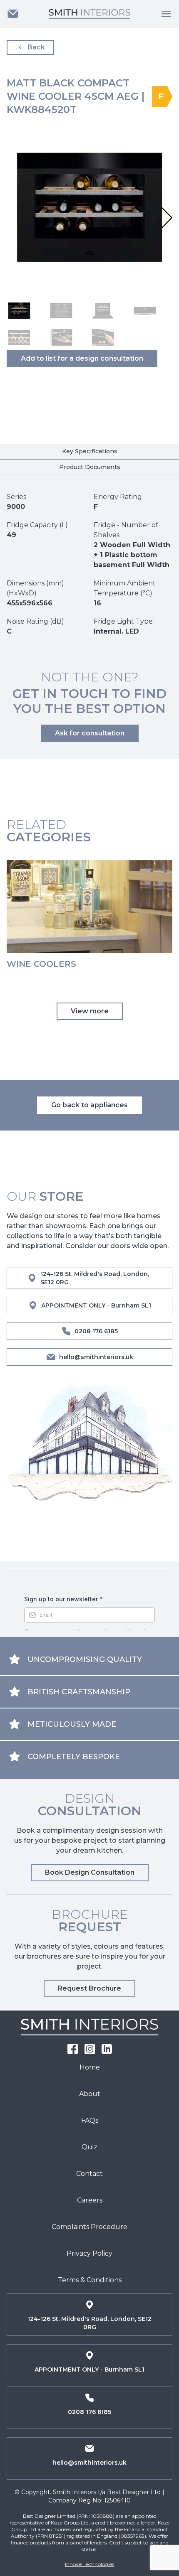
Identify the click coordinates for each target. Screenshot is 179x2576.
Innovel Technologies (89, 2564)
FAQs (90, 2120)
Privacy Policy (89, 2253)
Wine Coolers (41, 964)
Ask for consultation (90, 733)
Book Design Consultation (90, 1872)
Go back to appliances (89, 1105)
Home (90, 2067)
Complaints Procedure (89, 2227)
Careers (90, 2200)
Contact (89, 2174)
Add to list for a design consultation (82, 358)
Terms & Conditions (90, 2280)
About (90, 2094)
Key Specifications (90, 451)
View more (90, 1011)
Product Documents (90, 467)
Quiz (89, 2147)
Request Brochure (89, 1988)
